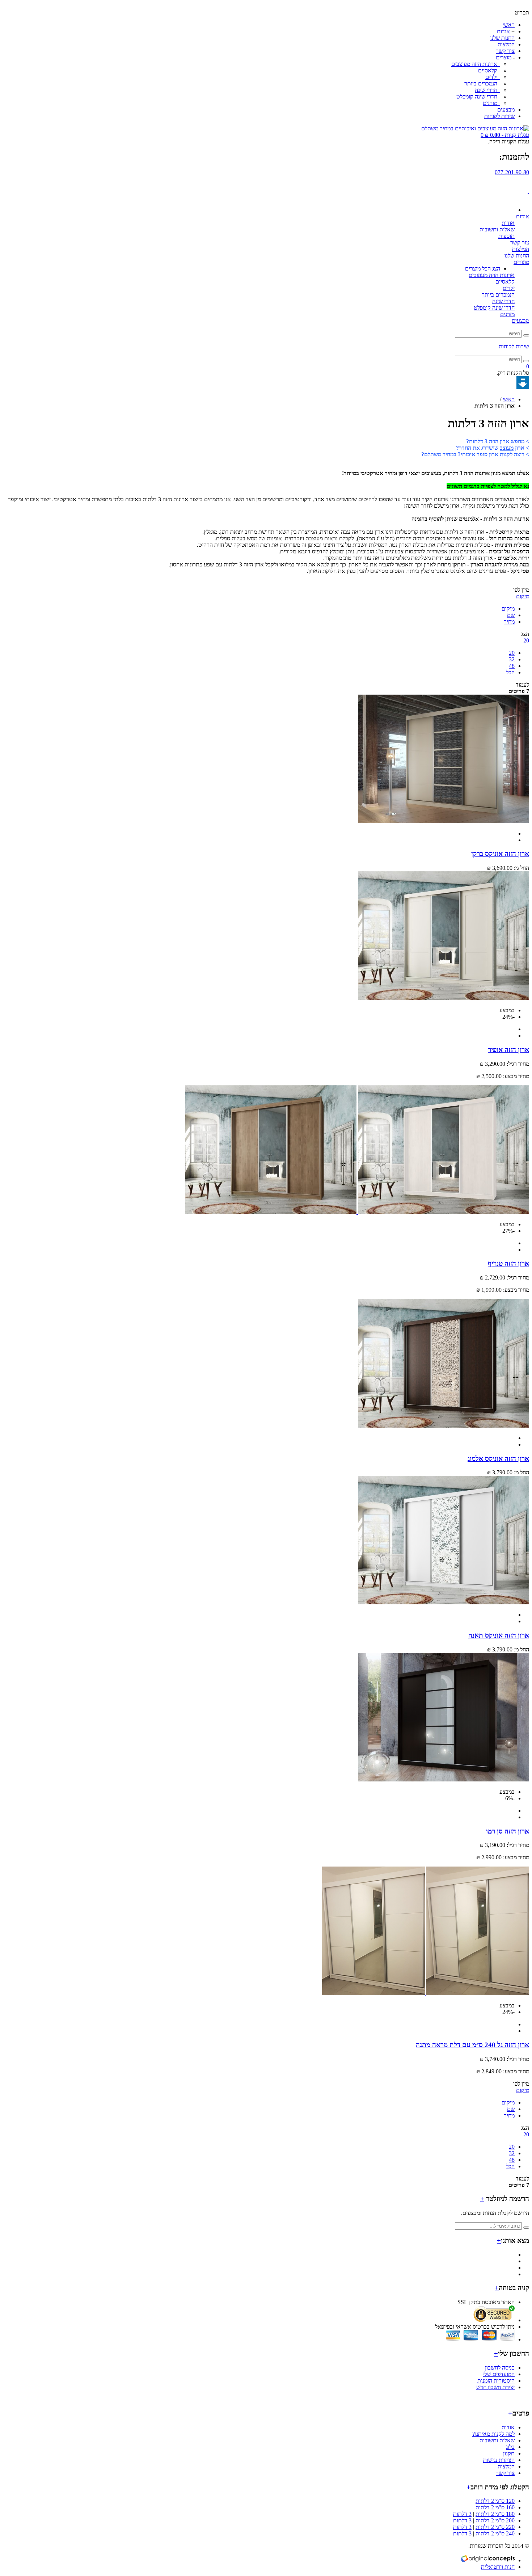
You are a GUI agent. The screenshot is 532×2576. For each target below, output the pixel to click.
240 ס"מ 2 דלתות (495, 2533)
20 (512, 653)
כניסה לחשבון (500, 2368)
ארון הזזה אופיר (508, 1050)
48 (512, 666)
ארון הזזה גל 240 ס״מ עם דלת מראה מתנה (472, 2045)
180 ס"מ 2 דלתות (495, 2514)
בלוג (510, 2447)
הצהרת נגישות (499, 2460)
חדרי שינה (487, 90)
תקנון (509, 2453)
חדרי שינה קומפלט (478, 97)
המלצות (506, 44)
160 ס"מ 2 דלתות (495, 2507)
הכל (510, 672)
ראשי (509, 25)
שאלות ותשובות (497, 229)
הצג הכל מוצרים (483, 269)
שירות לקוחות (499, 116)
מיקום (508, 609)
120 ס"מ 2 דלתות (495, 2501)
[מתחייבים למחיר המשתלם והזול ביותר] (528, 198)
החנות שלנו (502, 38)
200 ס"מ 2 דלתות (495, 2520)
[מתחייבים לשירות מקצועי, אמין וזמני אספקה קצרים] (528, 191)
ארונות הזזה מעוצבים (475, 64)
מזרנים (491, 103)
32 (512, 659)
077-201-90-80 (512, 172)
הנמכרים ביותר (482, 83)
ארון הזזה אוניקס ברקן (500, 854)
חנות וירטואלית (498, 2567)
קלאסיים (488, 70)
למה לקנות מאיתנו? (493, 2434)
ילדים (492, 77)
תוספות (506, 236)
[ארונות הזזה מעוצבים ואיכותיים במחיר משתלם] (475, 128)
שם (511, 615)
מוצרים (504, 57)
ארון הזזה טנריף (508, 1263)
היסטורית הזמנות (496, 2381)
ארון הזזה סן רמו (508, 1831)
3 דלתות (462, 2514)
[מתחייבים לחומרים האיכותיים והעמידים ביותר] (528, 185)
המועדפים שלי (499, 2374)
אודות (503, 31)
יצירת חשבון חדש (495, 2387)
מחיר (509, 622)
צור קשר (505, 51)
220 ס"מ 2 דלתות (495, 2527)
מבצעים (506, 110)
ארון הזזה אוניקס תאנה (499, 1635)
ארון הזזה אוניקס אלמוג (498, 1459)
